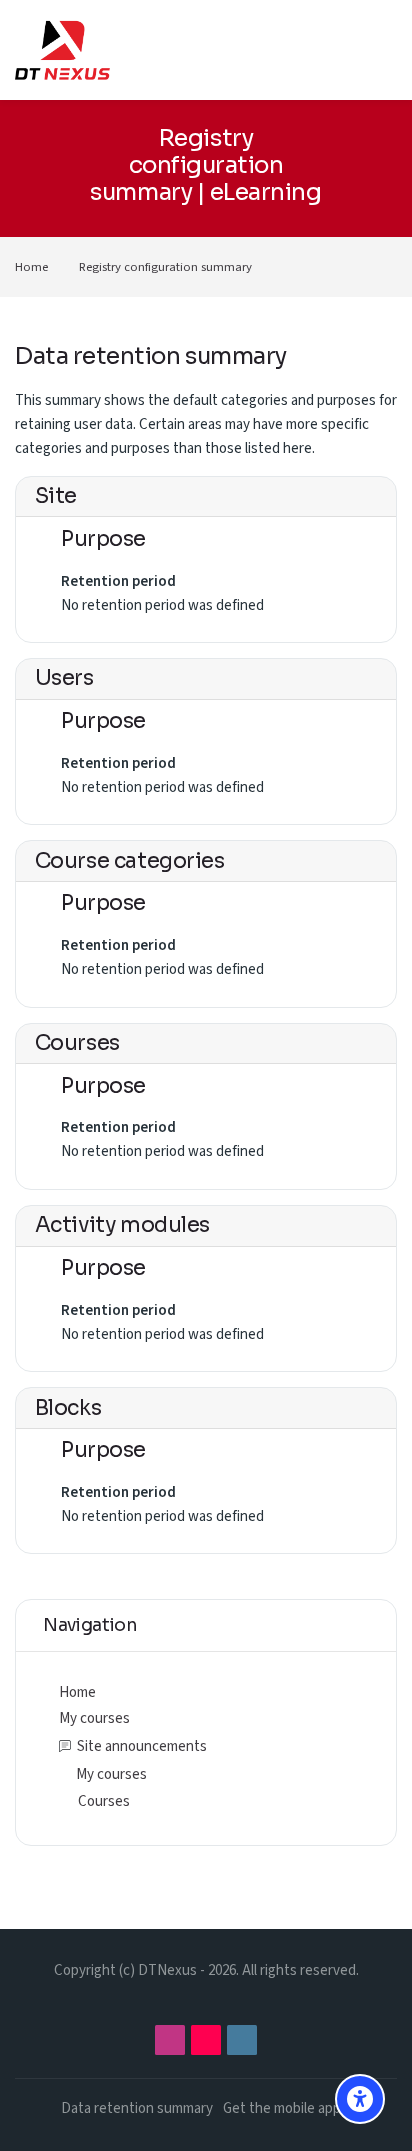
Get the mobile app (282, 2108)
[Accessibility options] (360, 2099)
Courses (104, 1801)
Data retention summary (137, 2108)
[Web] (242, 2040)
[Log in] (303, 50)
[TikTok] (206, 2040)
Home (31, 267)
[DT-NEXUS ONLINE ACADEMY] (62, 50)
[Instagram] (170, 2040)
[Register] (343, 49)
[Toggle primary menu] (383, 50)
